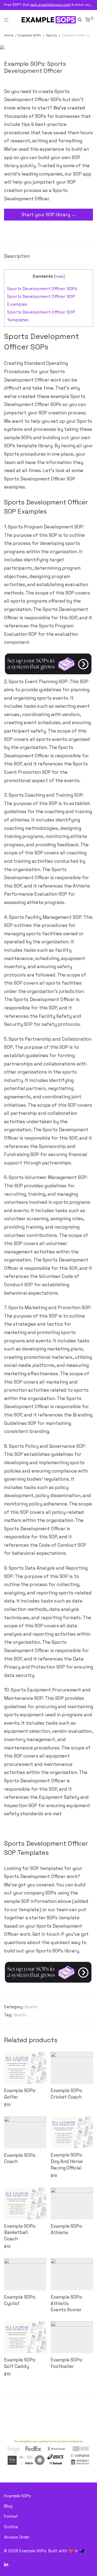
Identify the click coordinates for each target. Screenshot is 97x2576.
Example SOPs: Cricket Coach (67, 2094)
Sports (52, 35)
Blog (8, 2506)
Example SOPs (30, 35)
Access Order (17, 2537)
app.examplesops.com (51, 5)
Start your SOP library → (49, 215)
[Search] (81, 20)
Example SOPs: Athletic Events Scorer (67, 2303)
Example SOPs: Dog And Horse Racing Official (67, 2161)
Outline (11, 2527)
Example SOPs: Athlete (67, 2229)
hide (59, 276)
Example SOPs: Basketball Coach (20, 2233)
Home (9, 35)
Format (11, 2516)
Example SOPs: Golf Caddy (20, 2363)
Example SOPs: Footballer (67, 2363)
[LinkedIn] (6, 2564)
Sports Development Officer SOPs (42, 289)
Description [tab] (17, 256)
